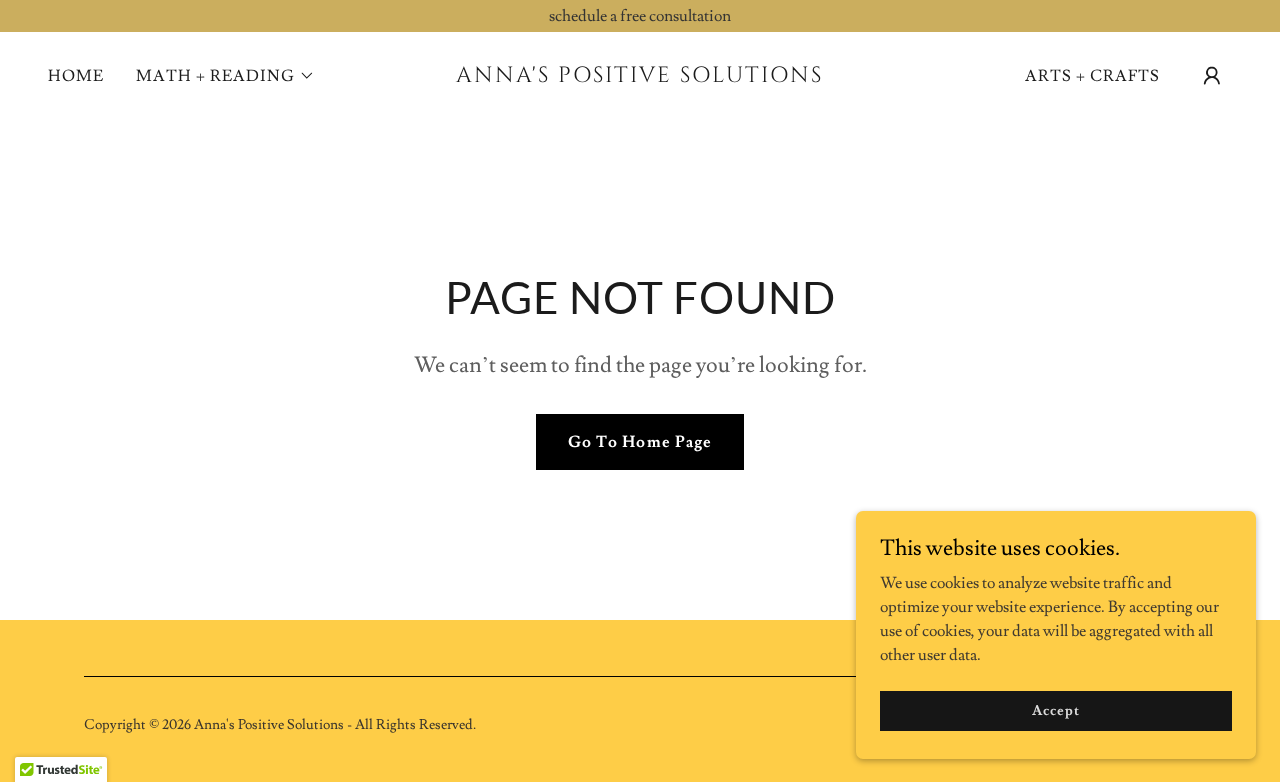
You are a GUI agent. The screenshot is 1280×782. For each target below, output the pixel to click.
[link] (640, 77)
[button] (225, 76)
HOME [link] (76, 76)
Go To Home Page (639, 442)
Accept (1055, 710)
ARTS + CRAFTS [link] (1092, 76)
